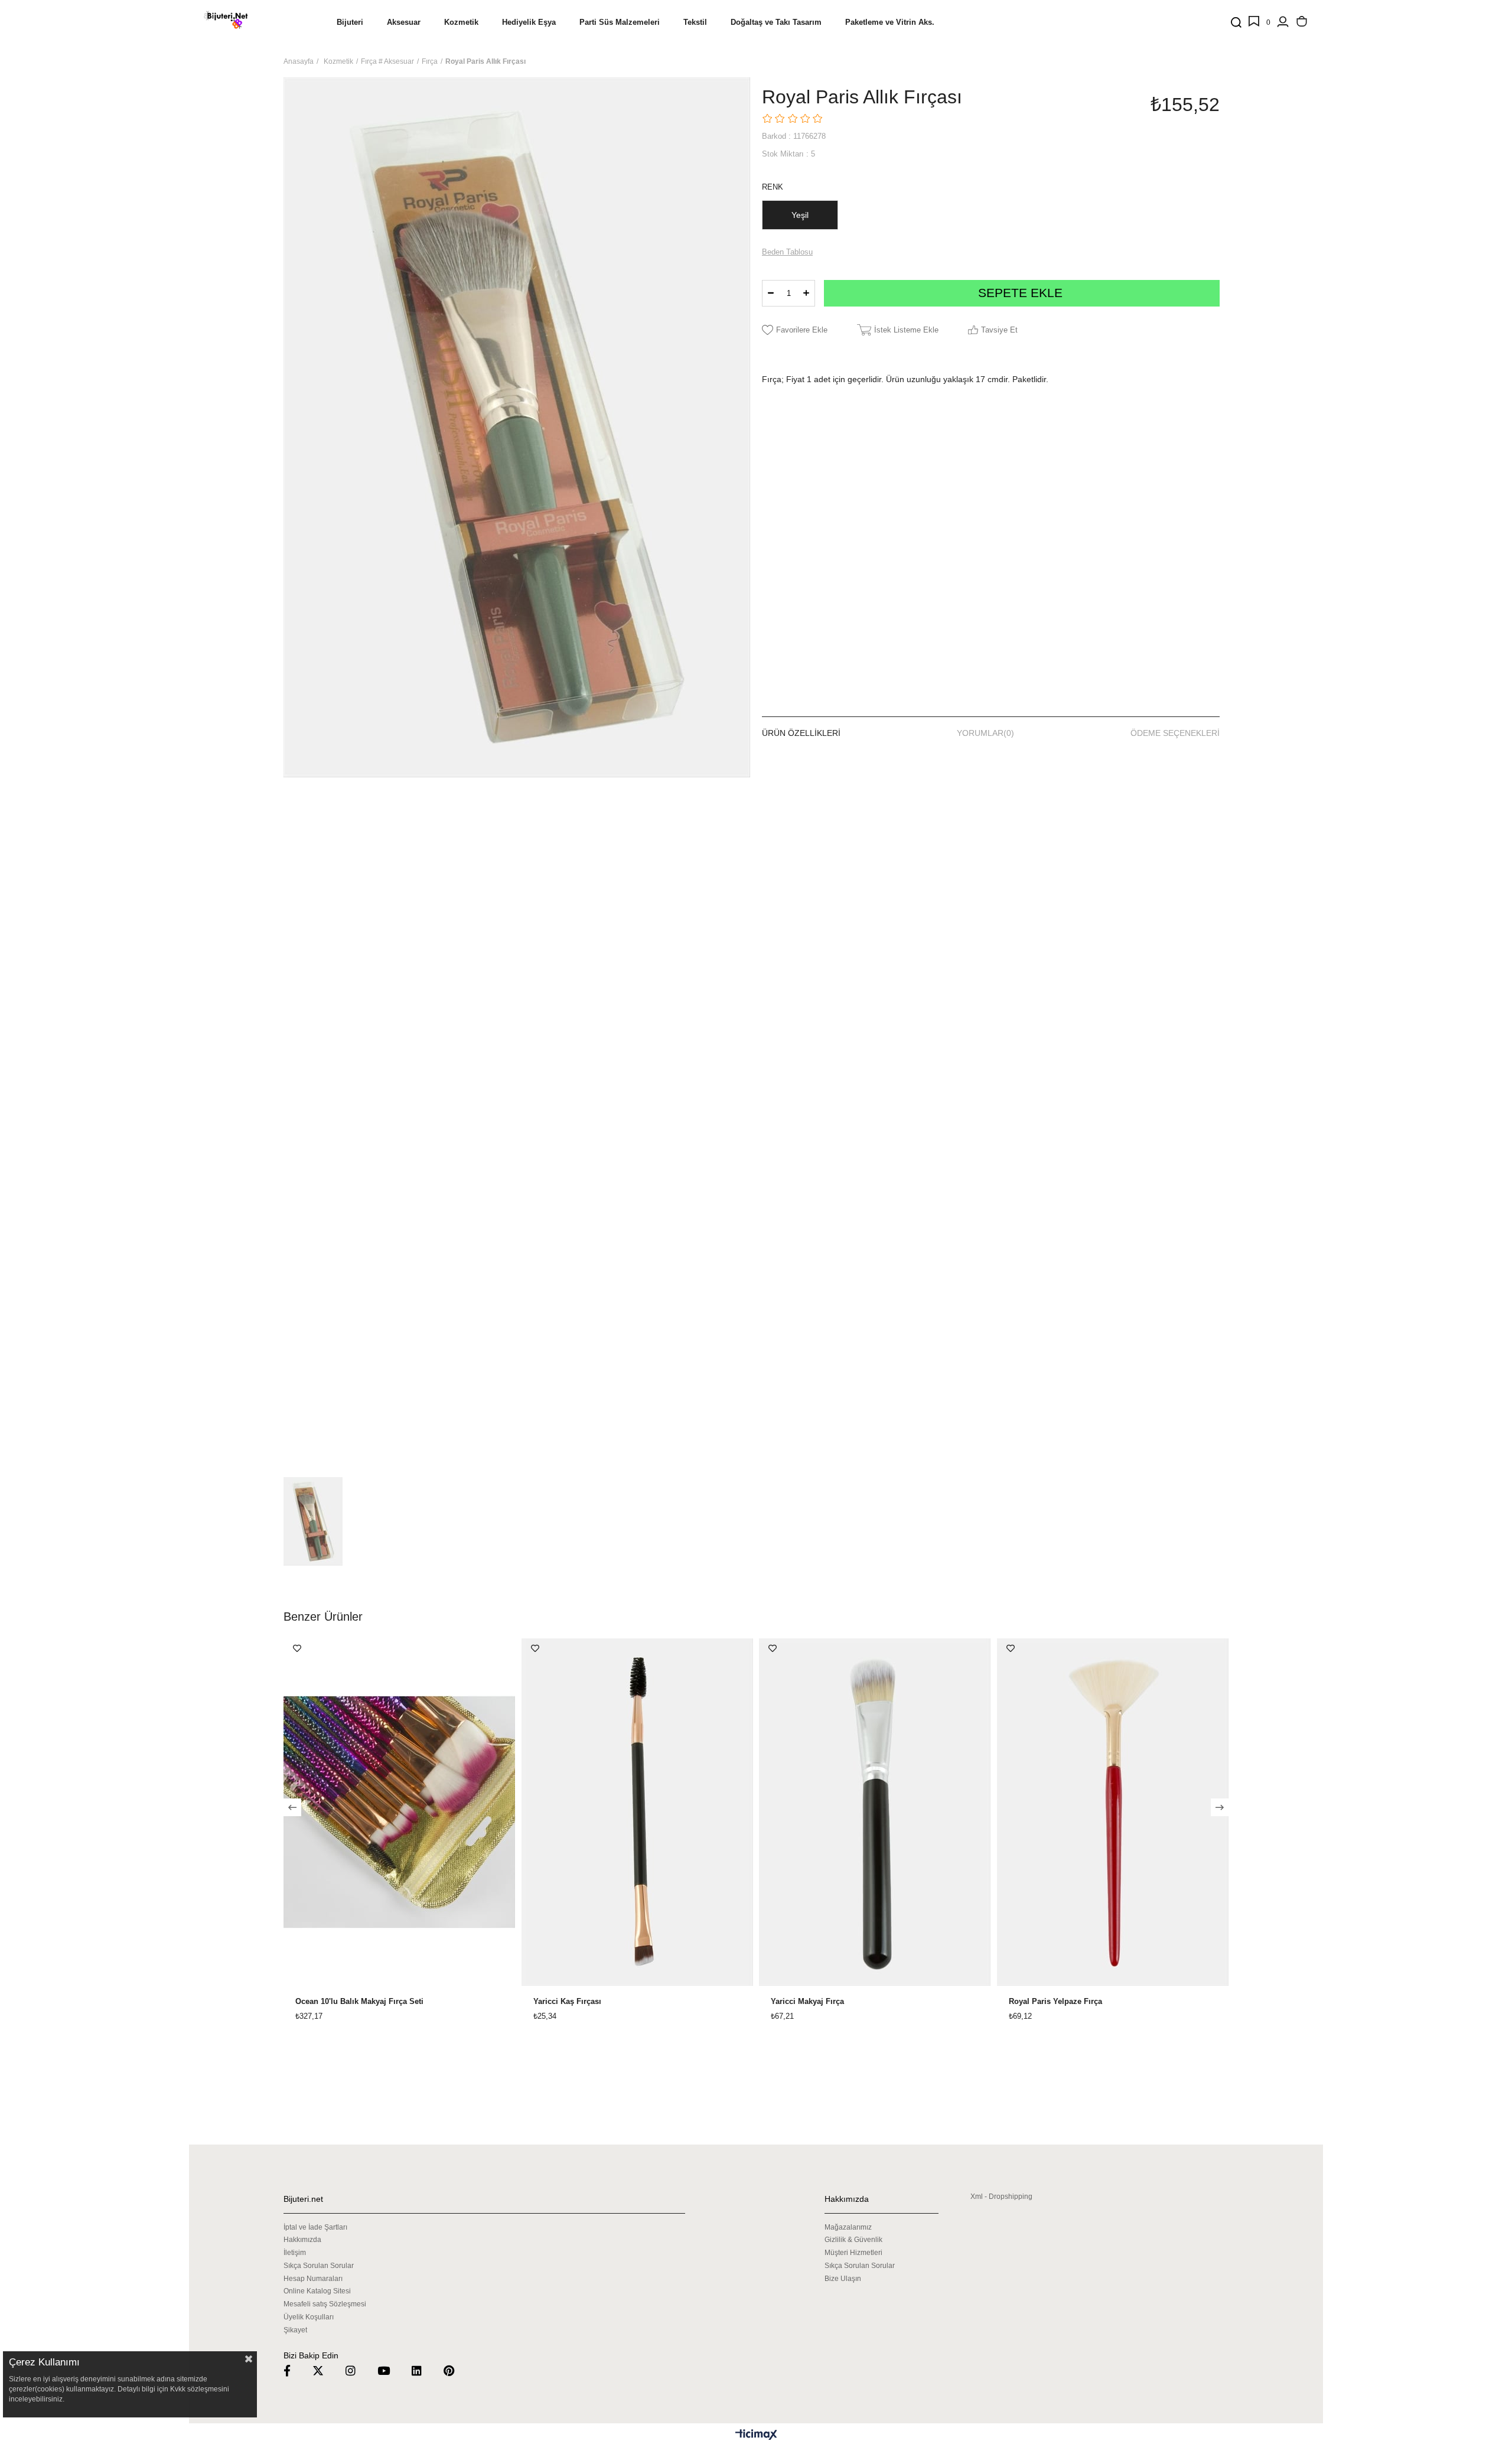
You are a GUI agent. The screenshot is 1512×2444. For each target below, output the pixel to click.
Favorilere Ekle (297, 1648)
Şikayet (295, 2330)
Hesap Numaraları (313, 2279)
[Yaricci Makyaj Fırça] (875, 1812)
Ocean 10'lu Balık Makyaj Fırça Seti (359, 2002)
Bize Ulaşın (843, 2279)
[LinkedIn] (424, 2370)
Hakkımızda (302, 2240)
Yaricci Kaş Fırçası (567, 2002)
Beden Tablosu (787, 252)
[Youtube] (391, 2370)
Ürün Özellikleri (801, 733)
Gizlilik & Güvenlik (853, 2240)
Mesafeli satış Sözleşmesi (325, 2304)
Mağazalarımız (848, 2227)
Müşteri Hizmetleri (853, 2253)
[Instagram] (358, 2370)
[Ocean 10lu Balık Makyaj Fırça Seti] (400, 1812)
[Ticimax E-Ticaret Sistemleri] (756, 2435)
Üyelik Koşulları (309, 2317)
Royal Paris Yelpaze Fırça (1055, 2002)
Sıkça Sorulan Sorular (319, 2266)
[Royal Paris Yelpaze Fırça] (1113, 1812)
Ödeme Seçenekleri (1175, 733)
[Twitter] (325, 2370)
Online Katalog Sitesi (317, 2291)
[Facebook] (294, 2370)
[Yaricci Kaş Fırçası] (638, 1812)
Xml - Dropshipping (1001, 2197)
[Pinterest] (456, 2370)
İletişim (295, 2253)
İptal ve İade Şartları (315, 2227)
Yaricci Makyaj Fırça (807, 2002)
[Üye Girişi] (1283, 22)
